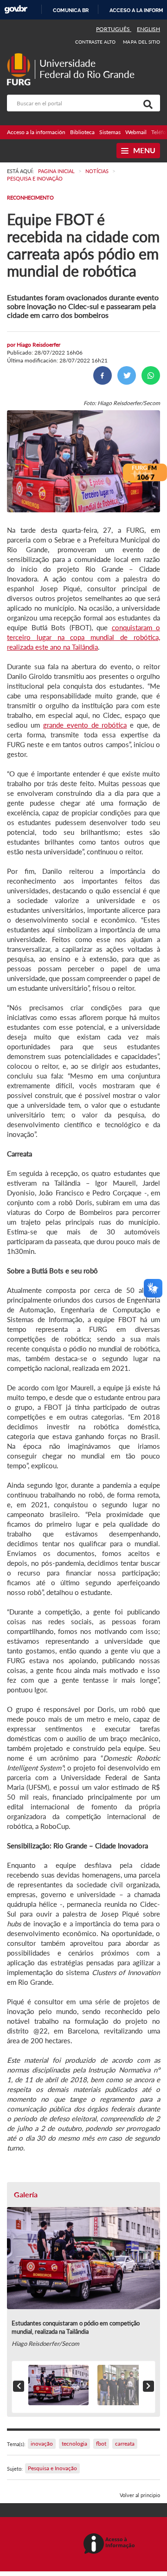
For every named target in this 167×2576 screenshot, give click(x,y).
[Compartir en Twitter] (127, 375)
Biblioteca (82, 132)
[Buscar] (146, 103)
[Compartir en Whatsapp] (151, 375)
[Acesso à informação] (111, 2544)
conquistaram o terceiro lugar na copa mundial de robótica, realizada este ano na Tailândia (83, 637)
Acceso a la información (36, 132)
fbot (101, 2444)
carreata (125, 2444)
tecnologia (74, 2444)
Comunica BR (71, 10)
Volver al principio (140, 2495)
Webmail (136, 132)
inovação (42, 2444)
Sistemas (110, 132)
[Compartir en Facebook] (103, 375)
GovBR (16, 10)
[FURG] (21, 57)
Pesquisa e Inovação (52, 2468)
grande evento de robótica (85, 725)
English (148, 29)
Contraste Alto (96, 42)
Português (114, 29)
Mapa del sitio (141, 42)
